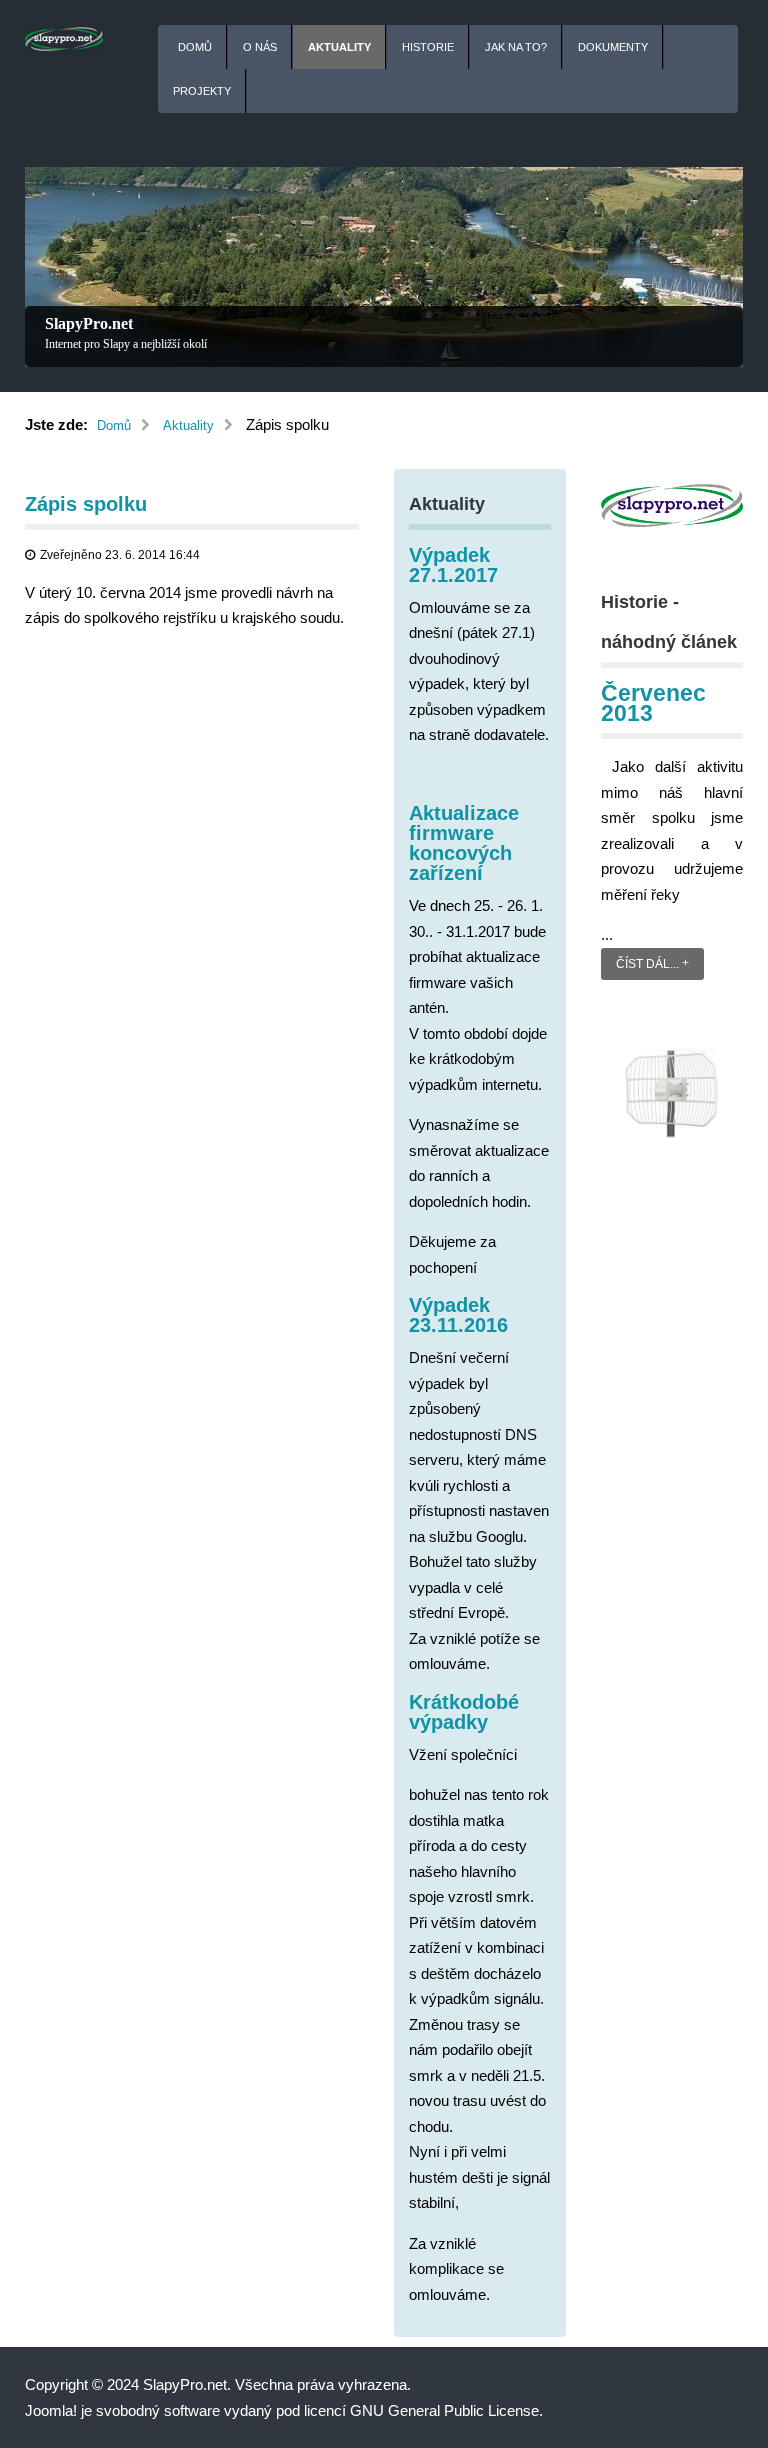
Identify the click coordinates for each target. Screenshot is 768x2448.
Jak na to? (516, 47)
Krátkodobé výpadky (464, 1712)
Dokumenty (613, 47)
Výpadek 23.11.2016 (458, 1315)
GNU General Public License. (446, 2410)
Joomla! (51, 2410)
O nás (260, 47)
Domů (195, 47)
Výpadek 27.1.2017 (453, 565)
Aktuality (339, 47)
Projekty (202, 91)
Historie (428, 47)
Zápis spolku (86, 504)
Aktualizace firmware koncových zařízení (464, 843)
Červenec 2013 (653, 703)
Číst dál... (647, 964)
